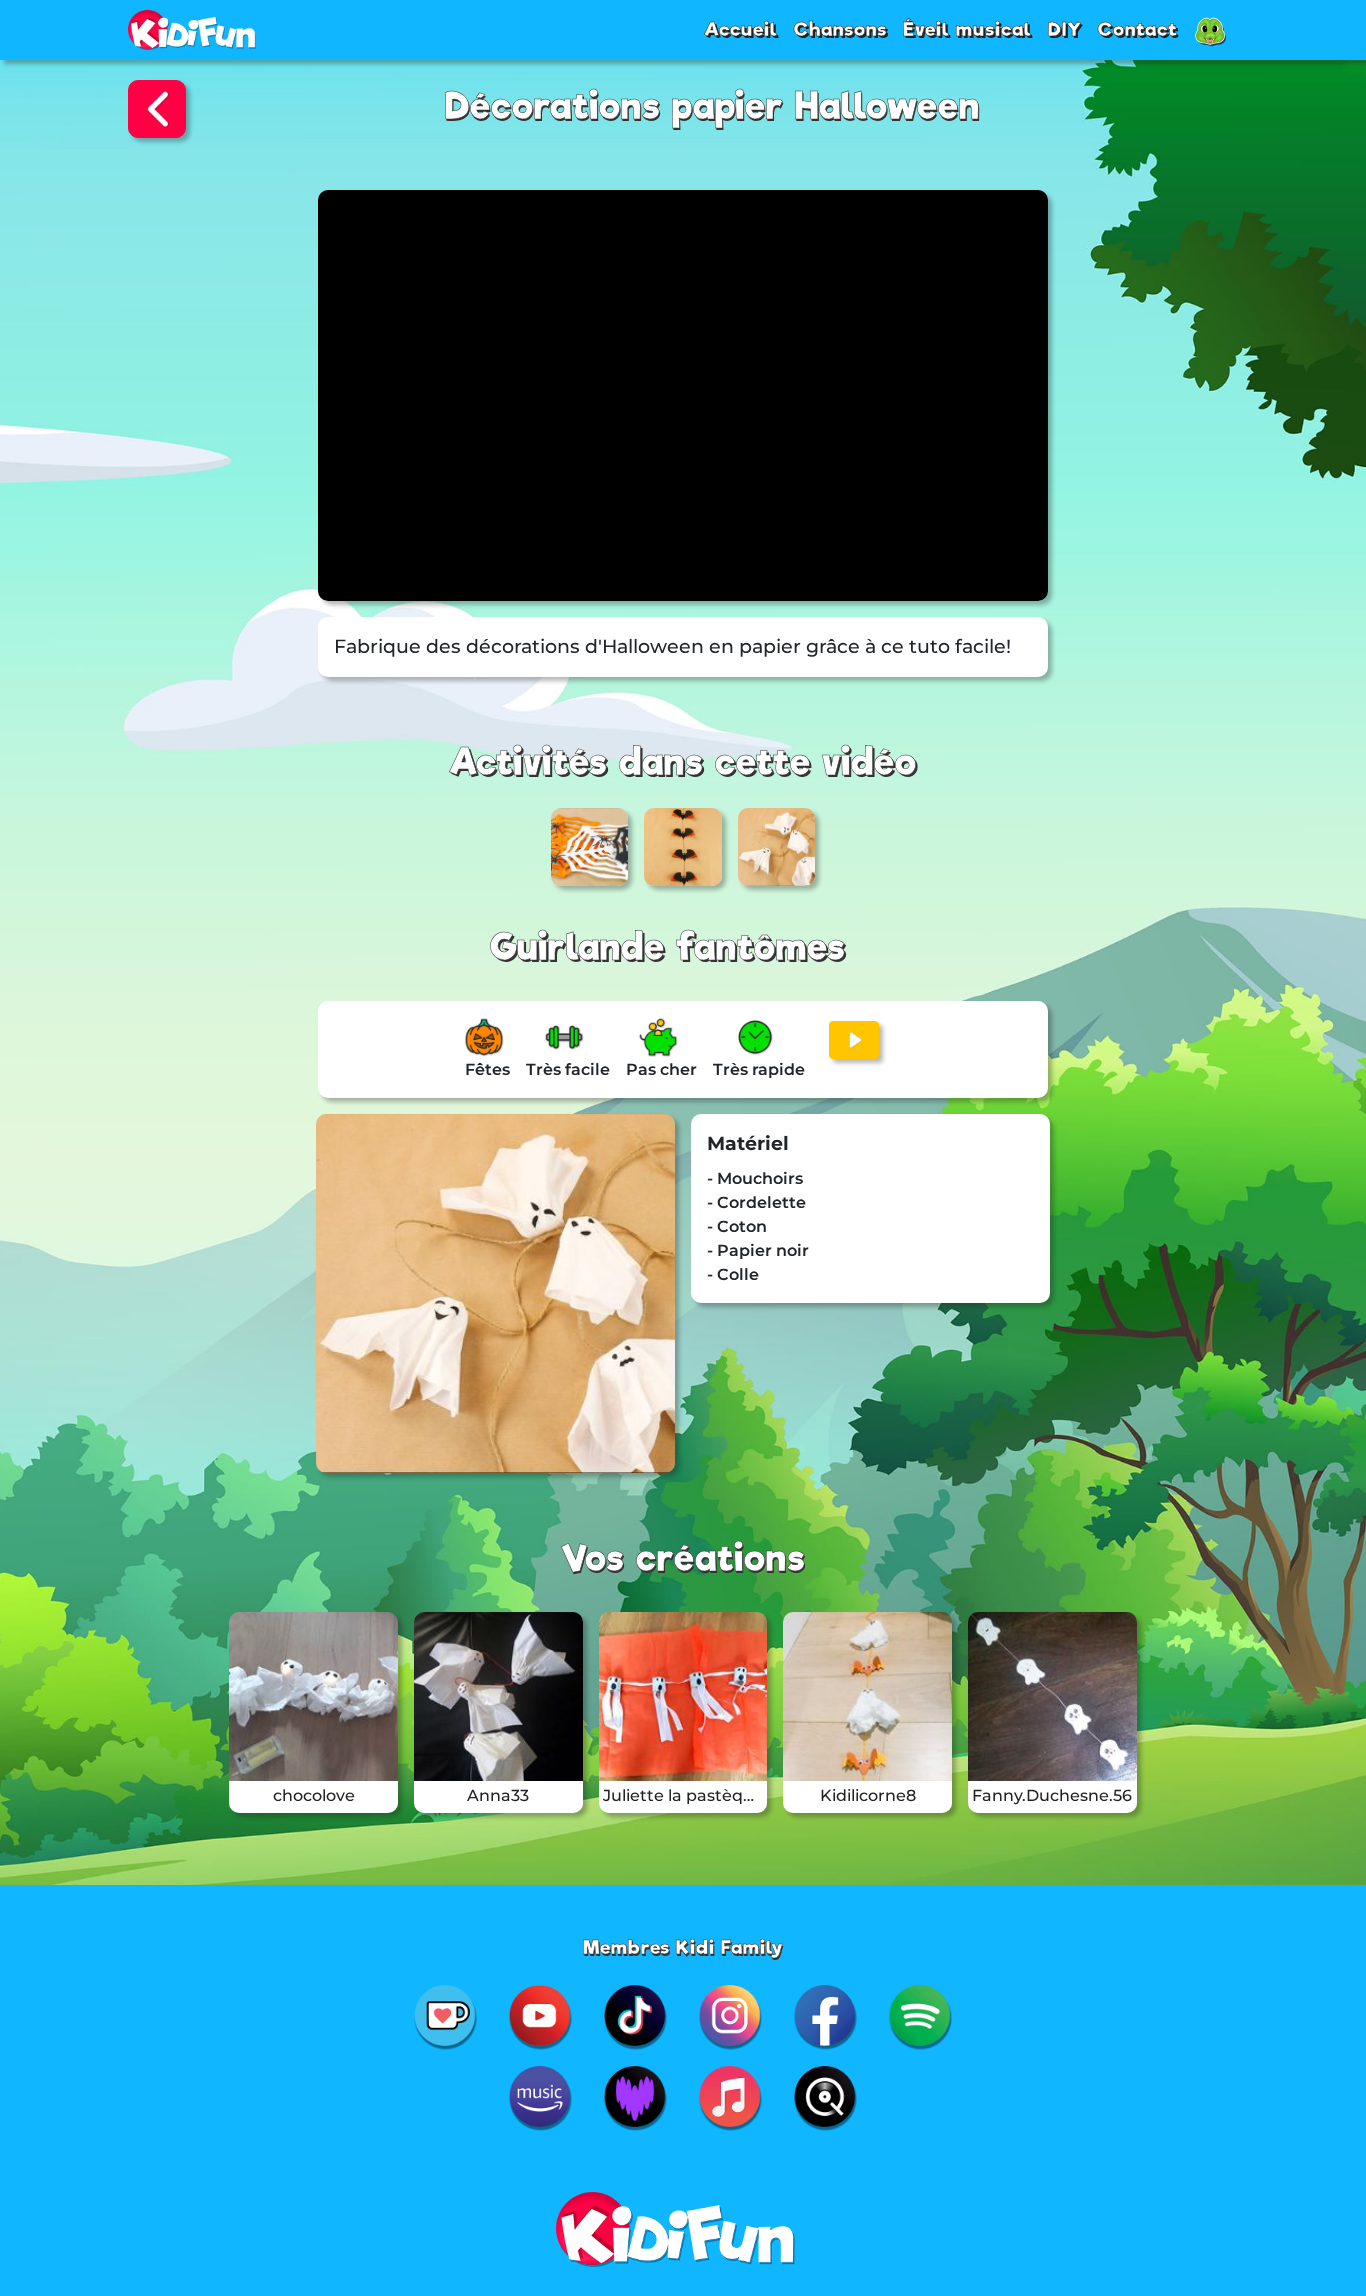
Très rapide (759, 1069)
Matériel (748, 1143)
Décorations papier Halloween (712, 106)
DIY (1065, 29)
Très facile (568, 1069)
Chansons (840, 29)
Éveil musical (967, 29)
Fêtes (487, 1069)
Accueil (741, 29)
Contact (1138, 29)
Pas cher (661, 1069)
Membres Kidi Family (683, 1947)
